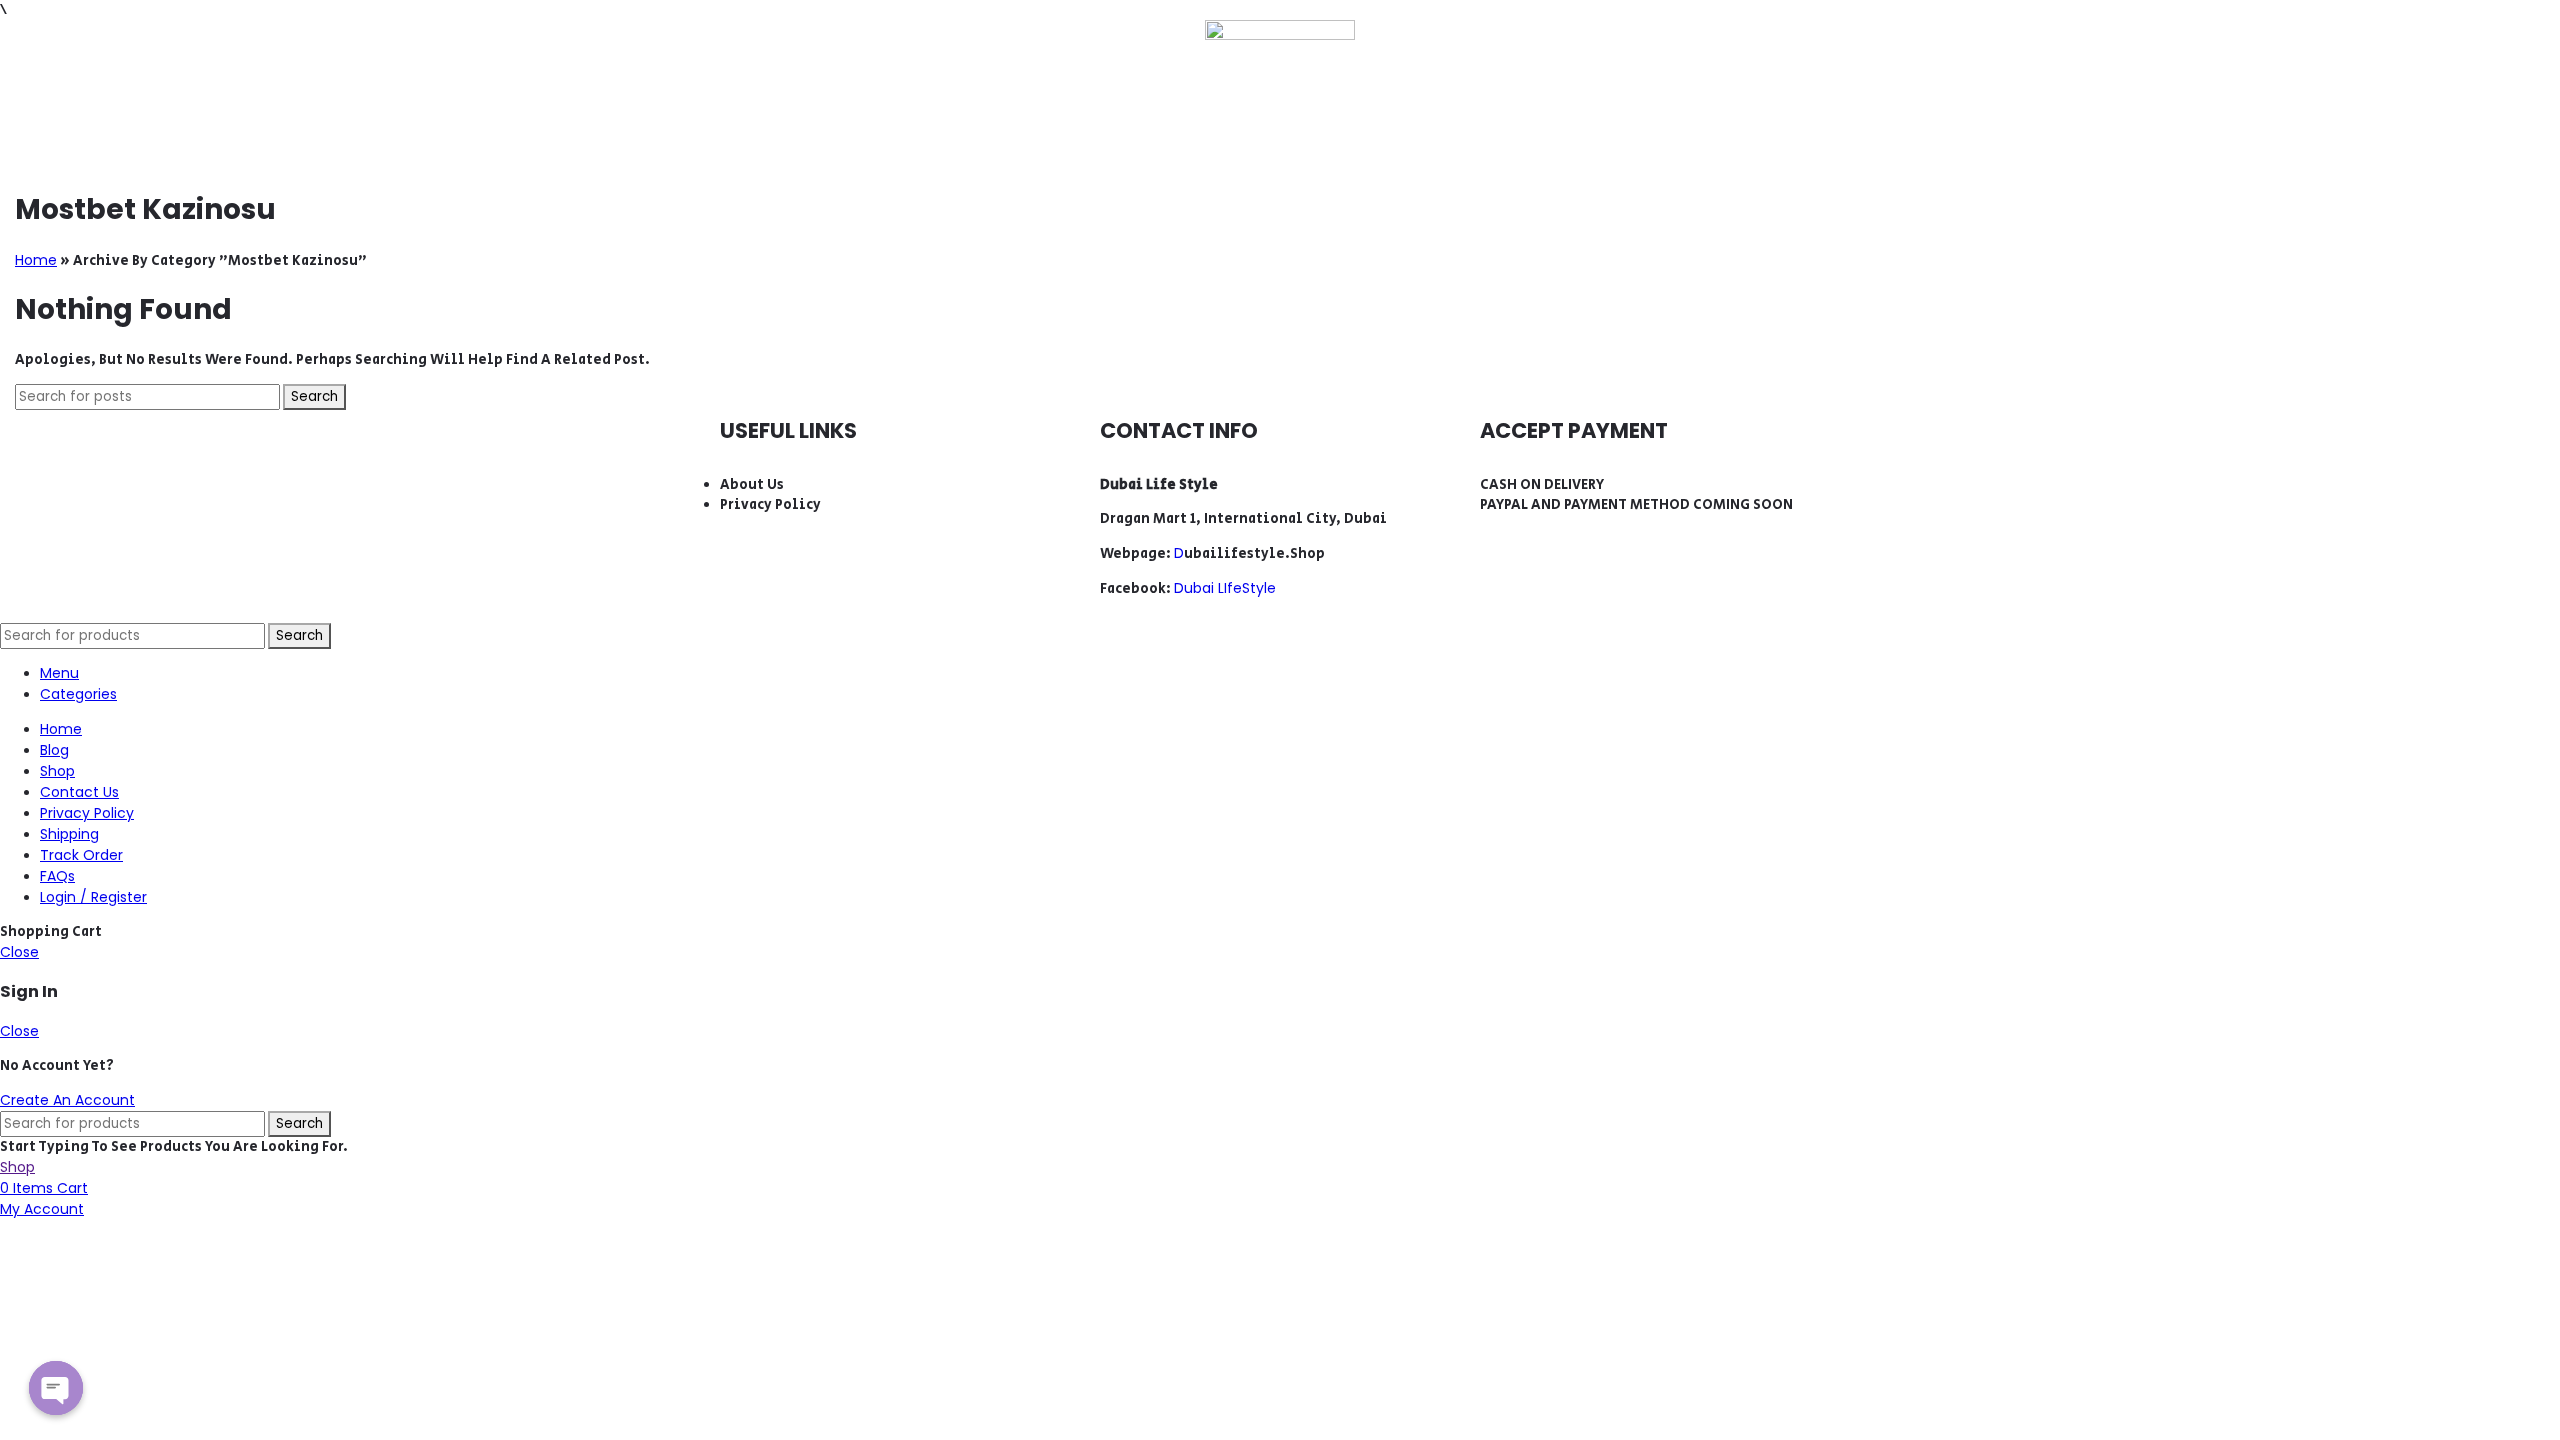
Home (36, 260)
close (19, 952)
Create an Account (67, 1100)
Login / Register (93, 897)
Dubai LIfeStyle (1225, 588)
